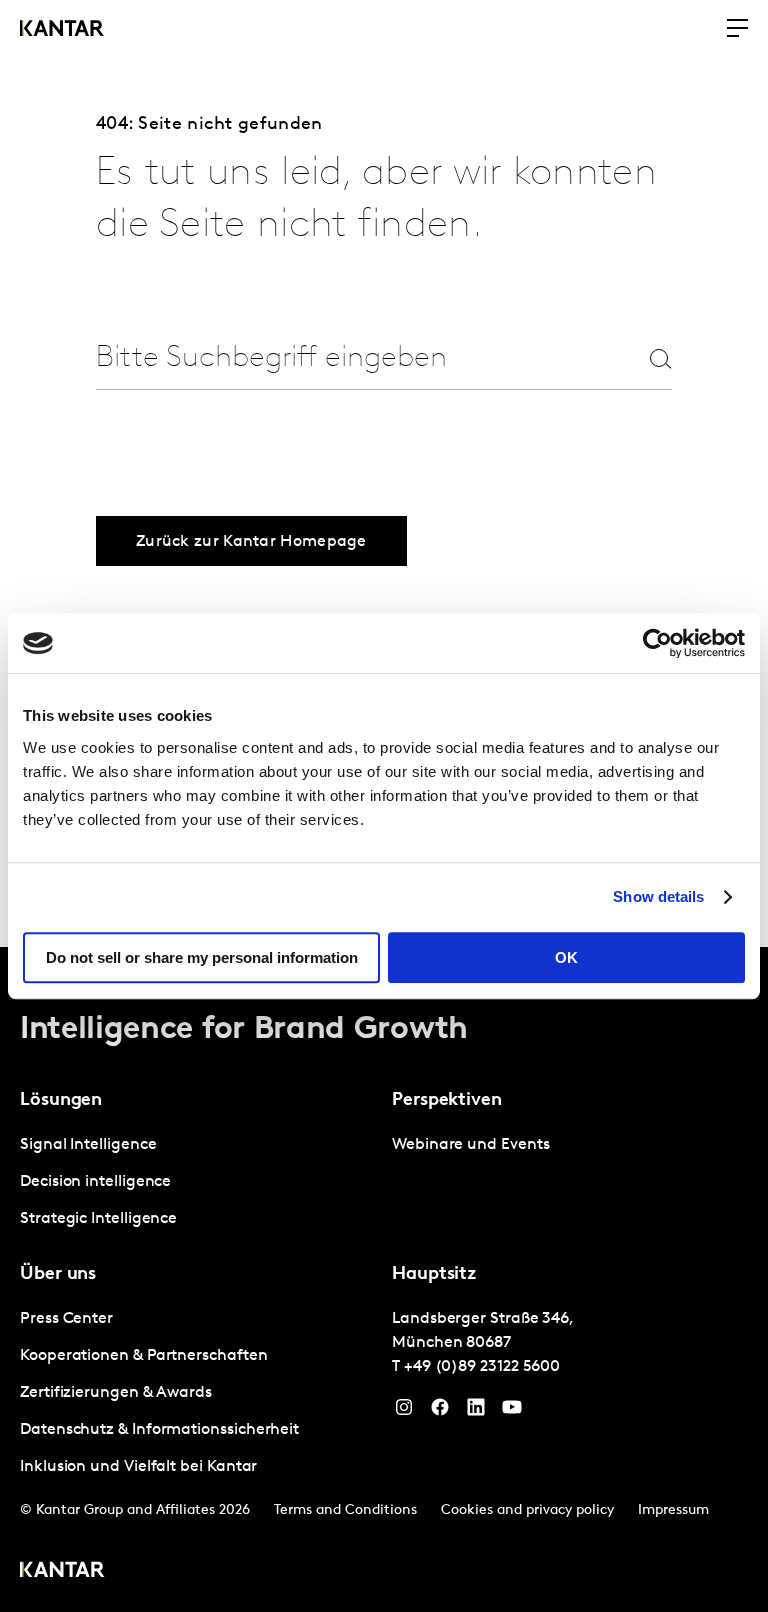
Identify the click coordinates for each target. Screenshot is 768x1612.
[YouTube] (512, 1412)
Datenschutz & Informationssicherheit (159, 1430)
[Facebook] (440, 1412)
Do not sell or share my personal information (202, 957)
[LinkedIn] (476, 1412)
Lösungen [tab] (61, 1101)
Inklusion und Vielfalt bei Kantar (138, 1467)
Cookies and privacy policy (527, 1510)
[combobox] (348, 358)
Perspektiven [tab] (447, 1101)
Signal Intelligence (88, 1145)
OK (566, 957)
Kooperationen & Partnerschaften (144, 1356)
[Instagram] (404, 1412)
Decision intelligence (95, 1182)
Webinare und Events (470, 1145)
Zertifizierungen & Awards (116, 1393)
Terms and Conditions (345, 1510)
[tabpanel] (198, 1182)
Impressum (673, 1510)
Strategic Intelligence (98, 1219)
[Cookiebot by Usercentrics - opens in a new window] (657, 643)
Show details (658, 896)
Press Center (66, 1319)
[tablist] (384, 1279)
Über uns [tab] (58, 1275)
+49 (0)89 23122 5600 (482, 1367)
